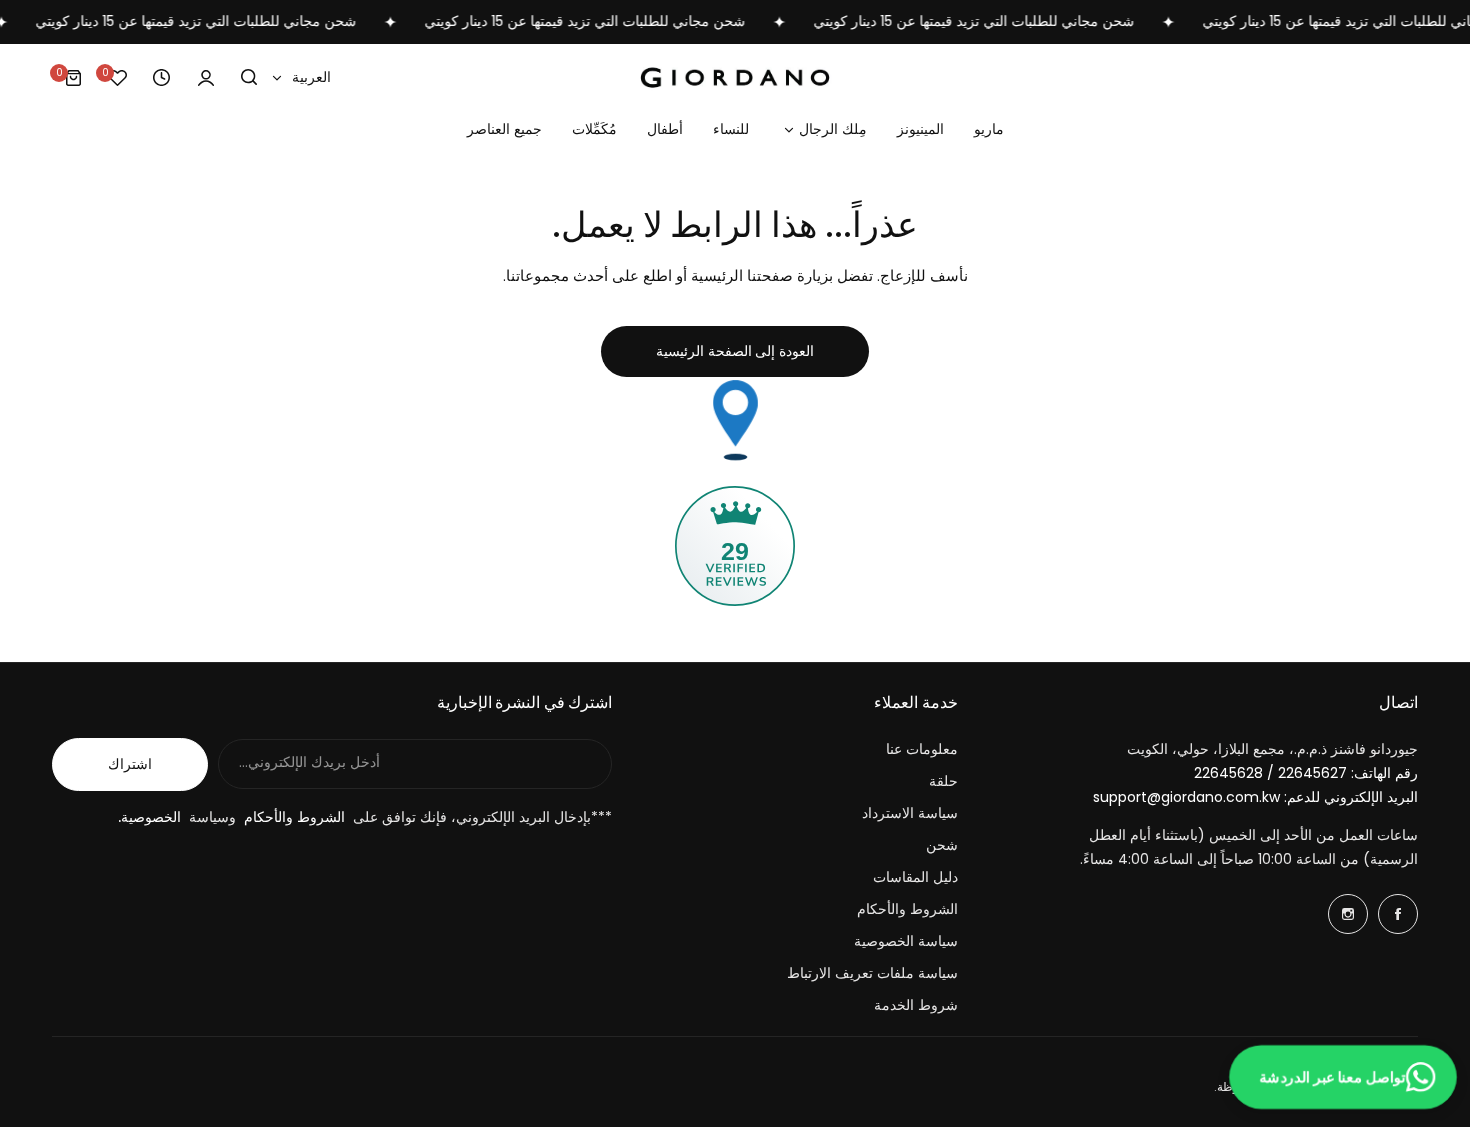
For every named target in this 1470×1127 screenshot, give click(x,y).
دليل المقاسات (915, 877)
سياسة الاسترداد (910, 813)
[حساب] (206, 78)
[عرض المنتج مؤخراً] (162, 78)
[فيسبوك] (1398, 914)
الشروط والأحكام (907, 909)
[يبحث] (250, 78)
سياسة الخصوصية (906, 941)
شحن (942, 845)
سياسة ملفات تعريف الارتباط (872, 973)
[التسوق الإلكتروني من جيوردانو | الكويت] (735, 77)
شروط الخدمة (916, 1005)
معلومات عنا (922, 749)
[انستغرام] (1348, 914)
